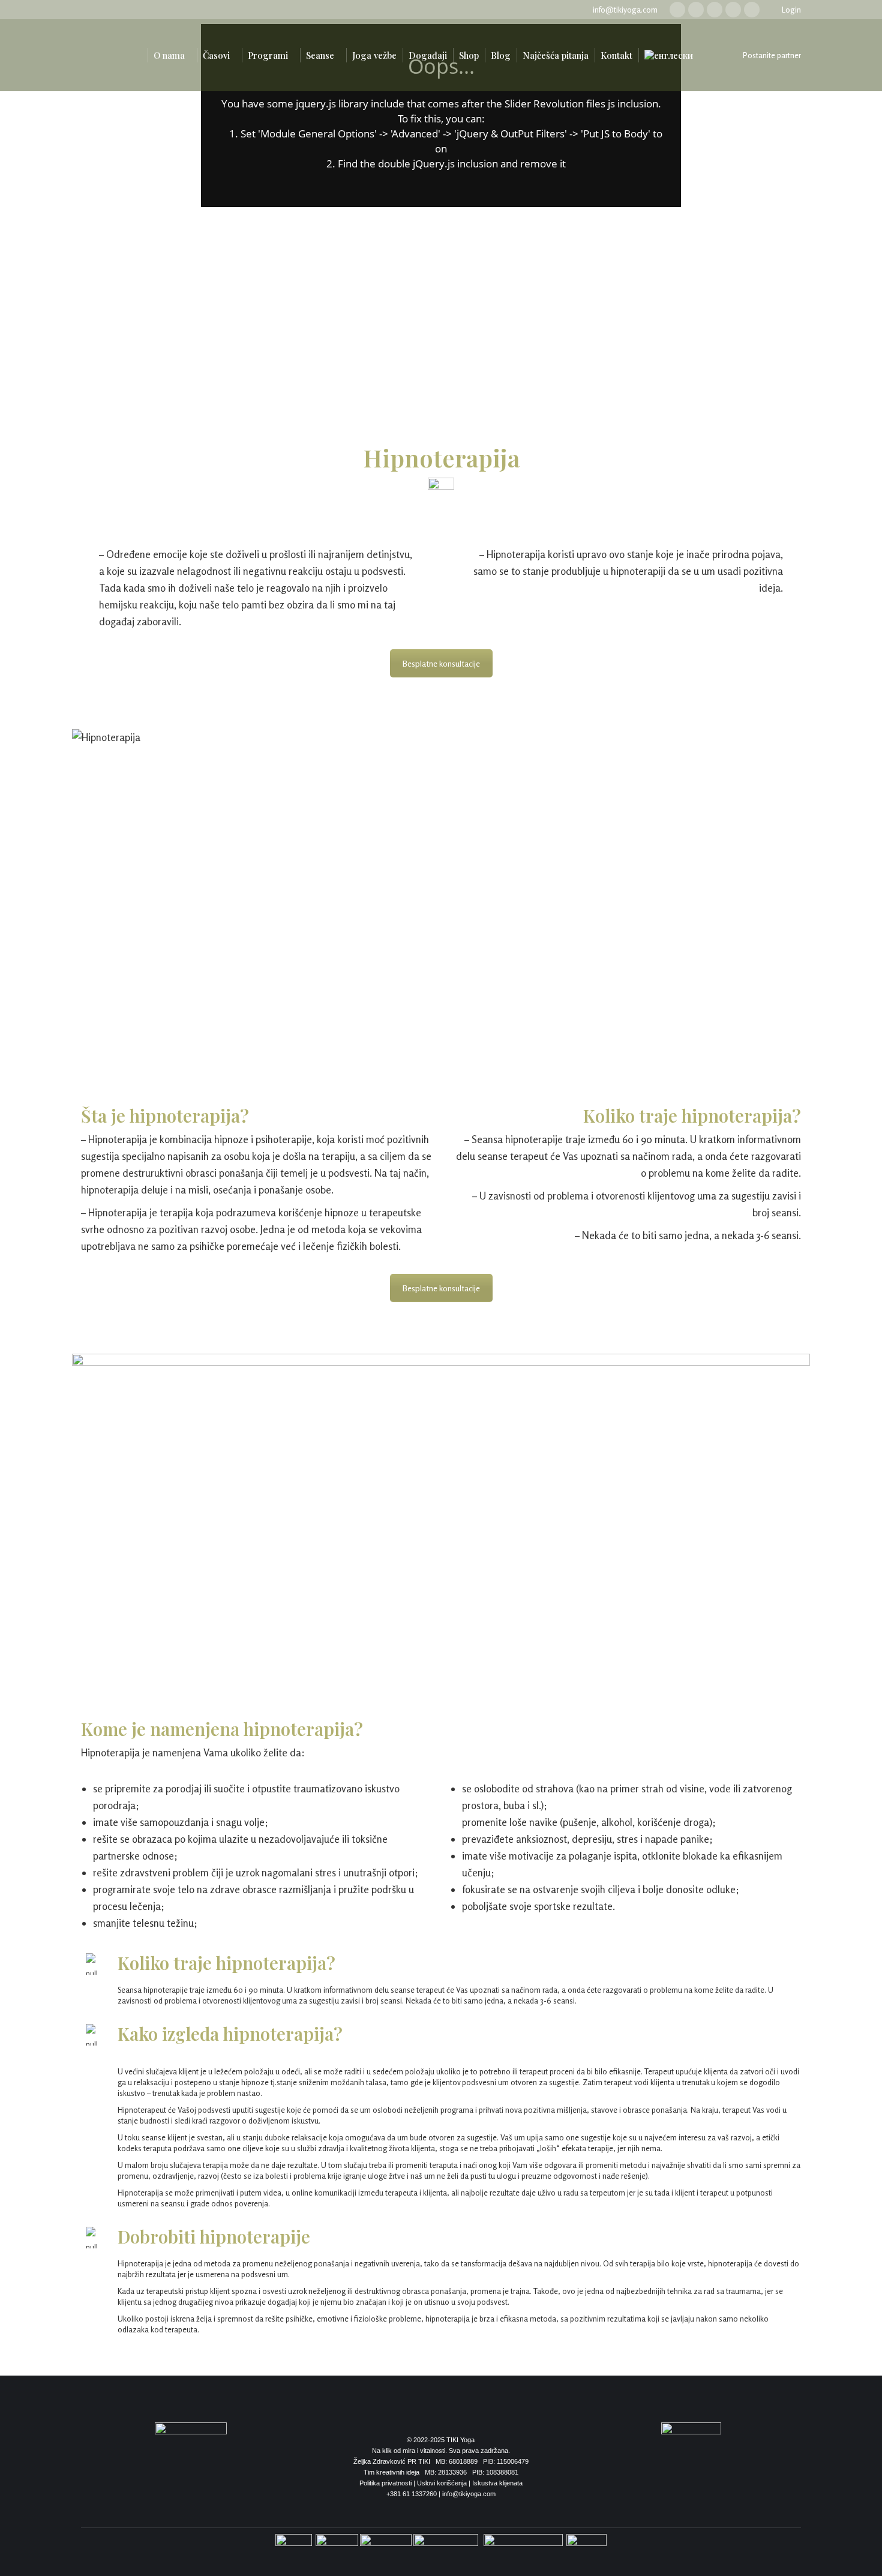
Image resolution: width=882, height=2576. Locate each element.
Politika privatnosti (385, 2483)
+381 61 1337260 (412, 2494)
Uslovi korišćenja (442, 2483)
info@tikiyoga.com (625, 10)
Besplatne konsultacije (441, 663)
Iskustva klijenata (497, 2483)
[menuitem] (135, 55)
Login (791, 10)
